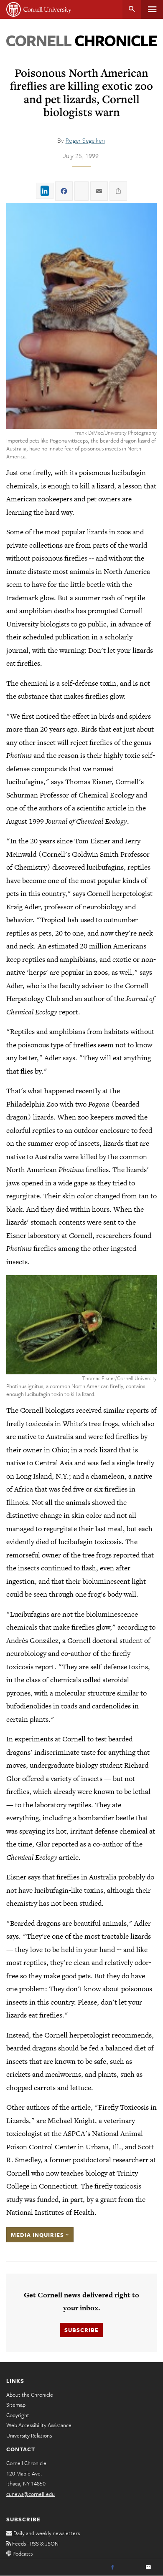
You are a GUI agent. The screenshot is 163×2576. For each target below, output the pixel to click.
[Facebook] (112, 2568)
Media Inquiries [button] (38, 2235)
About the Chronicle (30, 2395)
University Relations (29, 2435)
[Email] (148, 2568)
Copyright (18, 2415)
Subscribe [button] (81, 2330)
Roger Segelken (85, 140)
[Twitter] (130, 2568)
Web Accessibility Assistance (39, 2425)
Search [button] (132, 9)
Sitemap (16, 2405)
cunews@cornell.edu (31, 2494)
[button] (81, 316)
